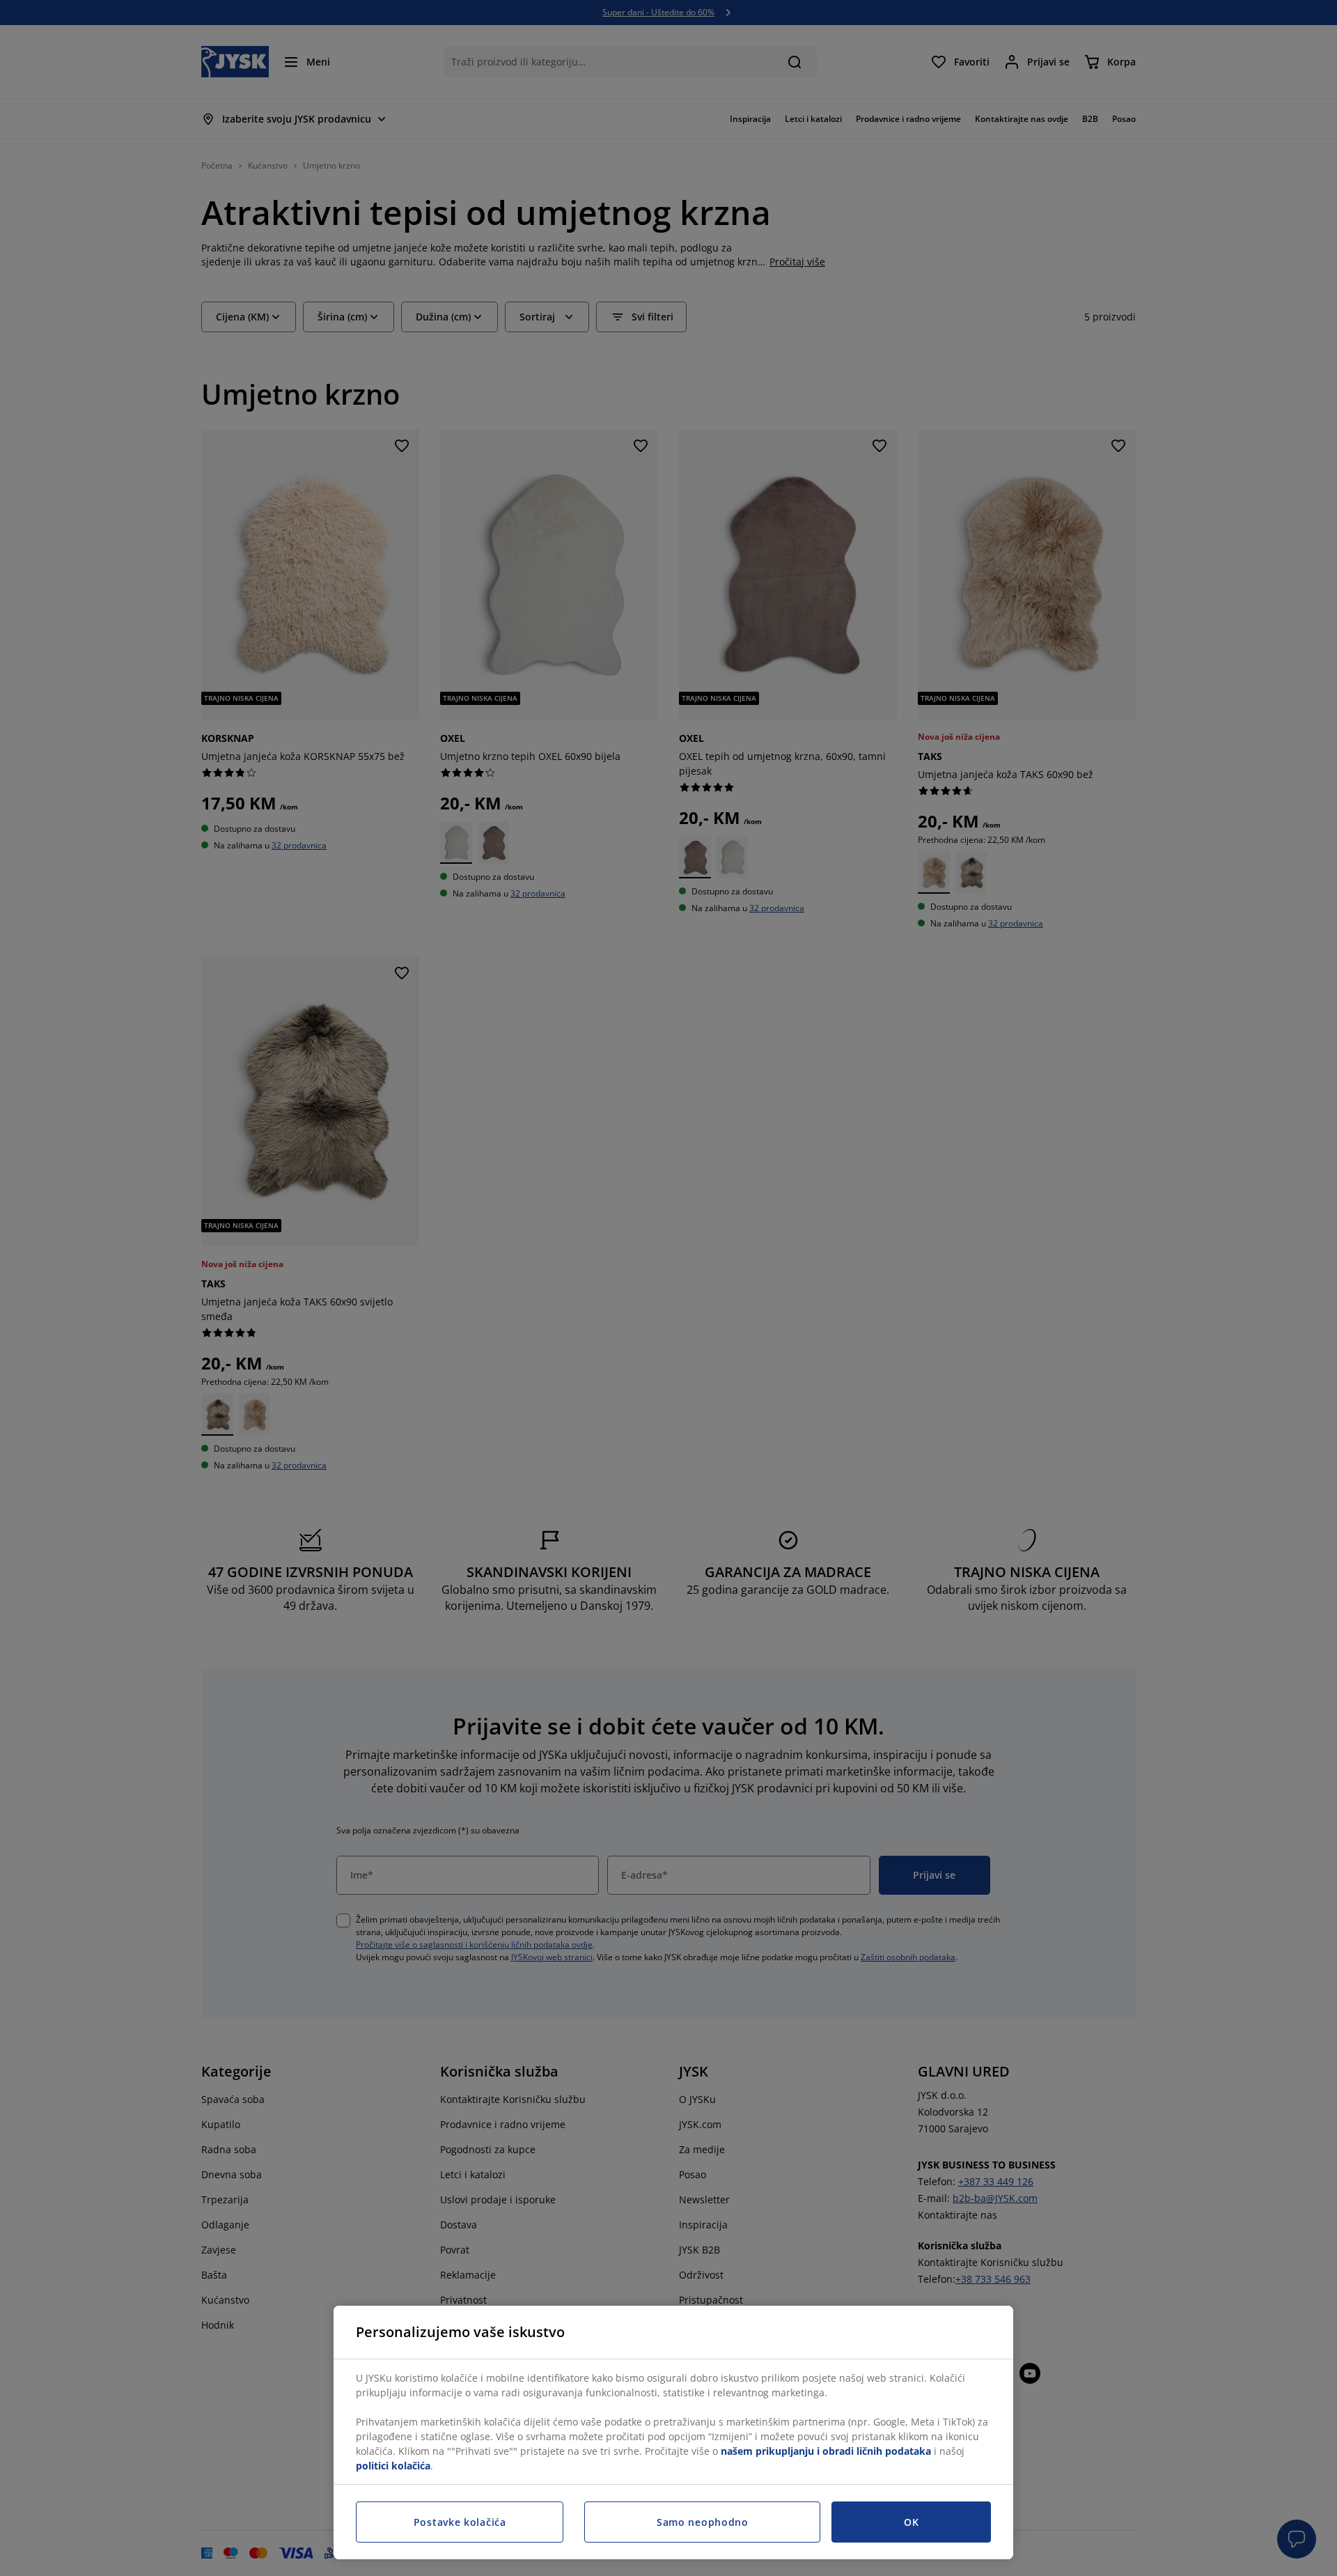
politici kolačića (393, 2466)
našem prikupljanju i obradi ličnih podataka (826, 2451)
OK (911, 2522)
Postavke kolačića (460, 2522)
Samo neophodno (703, 2522)
